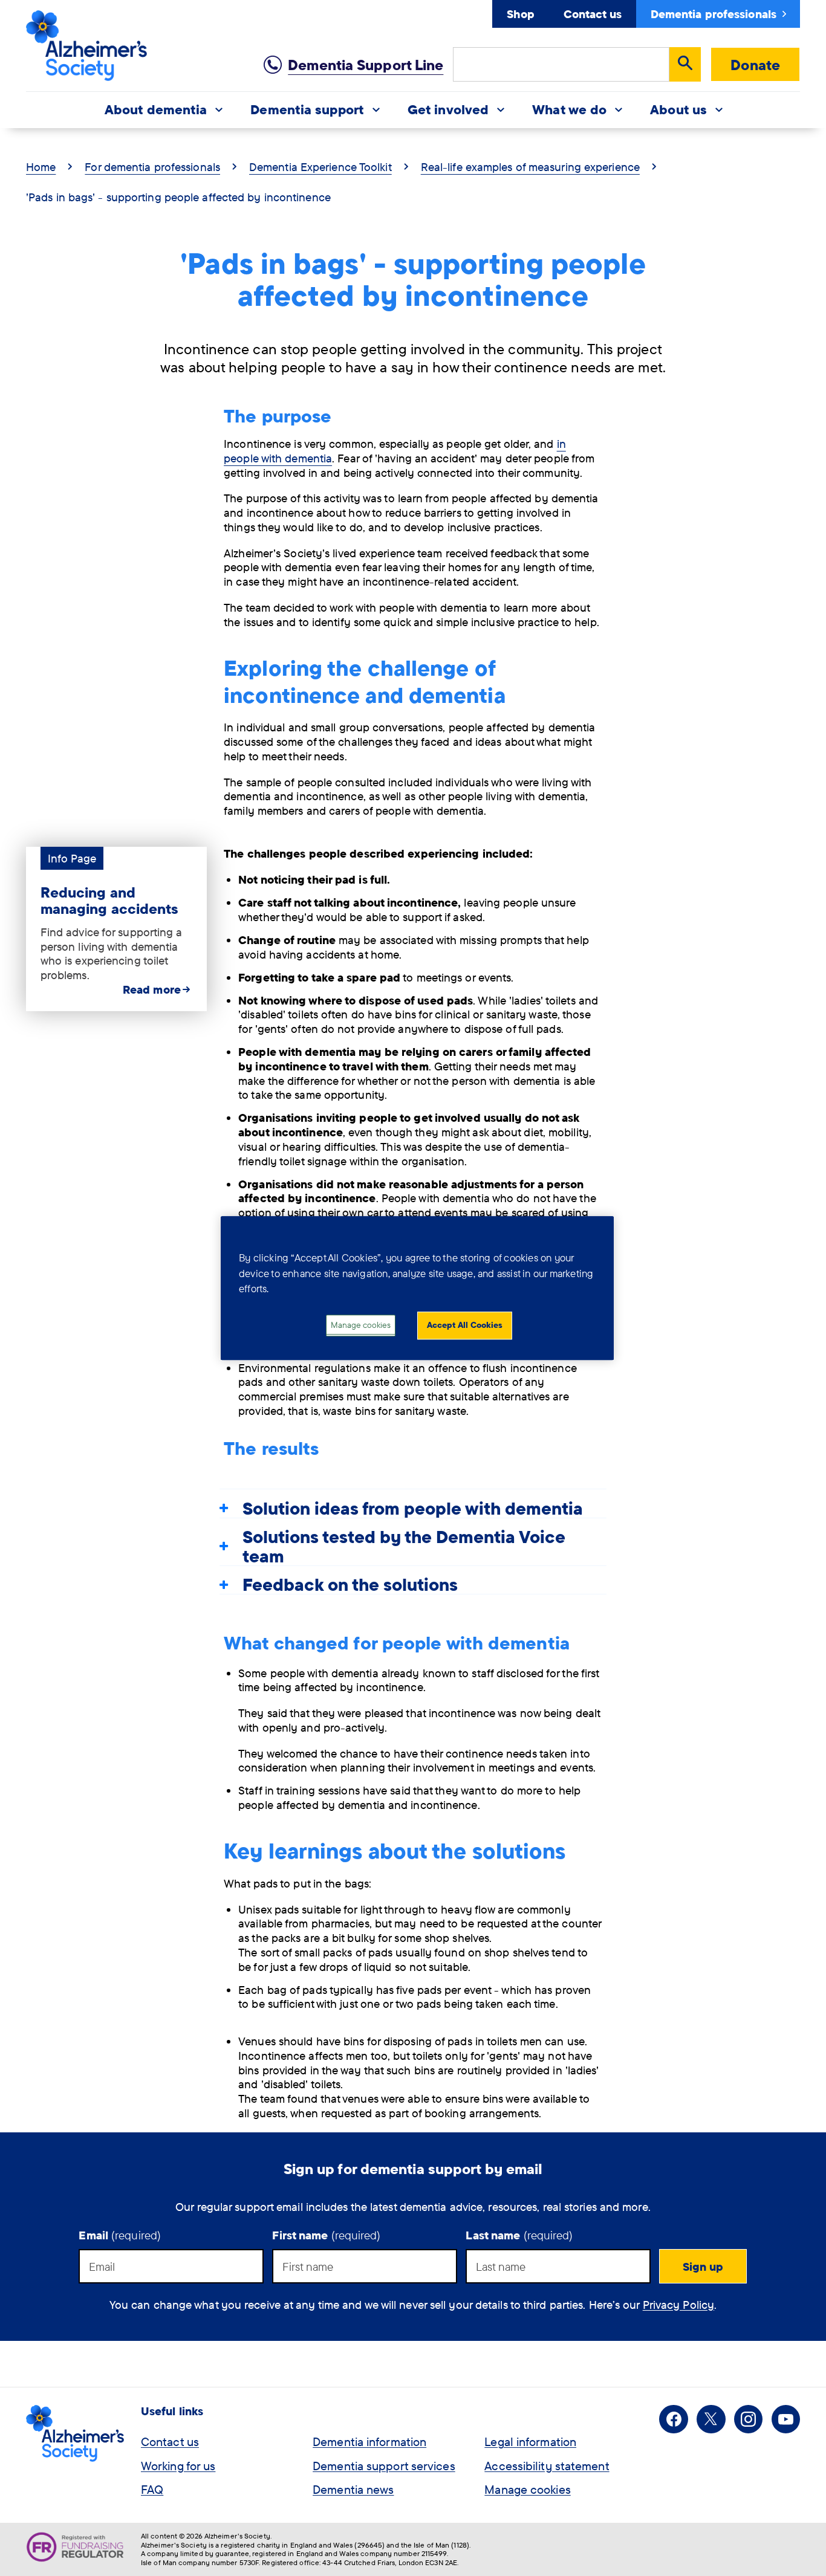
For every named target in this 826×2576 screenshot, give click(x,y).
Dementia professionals (714, 14)
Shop (520, 14)
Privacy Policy (678, 2305)
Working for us (178, 2466)
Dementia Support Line (366, 65)
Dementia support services (384, 2466)
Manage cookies (527, 2489)
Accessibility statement (547, 2466)
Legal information (530, 2442)
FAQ (152, 2489)
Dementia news (353, 2489)
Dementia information (369, 2442)
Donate (755, 65)
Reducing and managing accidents (110, 900)
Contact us (593, 14)
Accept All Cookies (465, 1325)
